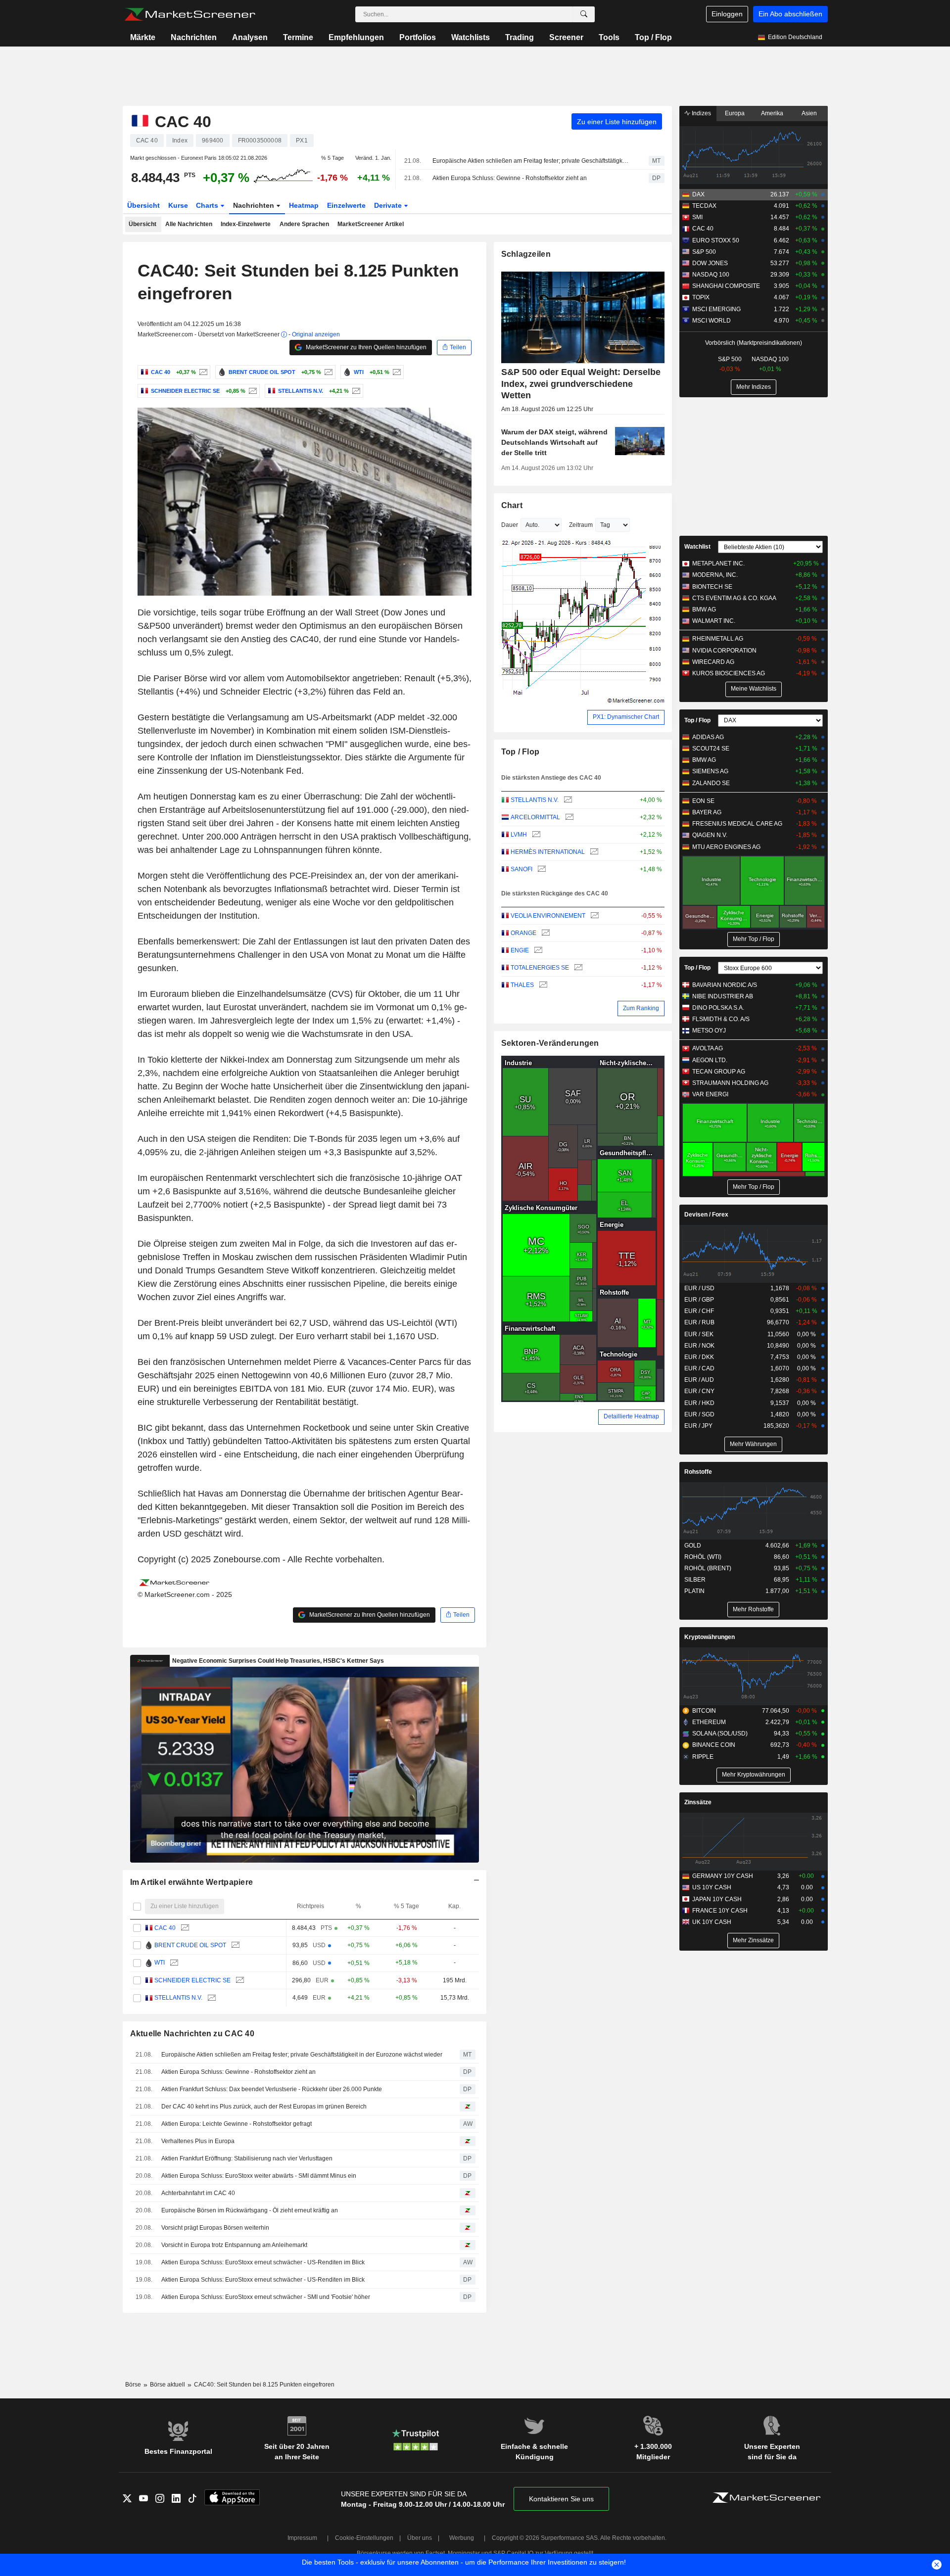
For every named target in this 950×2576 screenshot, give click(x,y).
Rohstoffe (698, 1472)
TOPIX (701, 297)
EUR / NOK (699, 1346)
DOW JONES (710, 263)
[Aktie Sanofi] (541, 869)
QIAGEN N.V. (710, 835)
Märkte (143, 37)
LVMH (519, 835)
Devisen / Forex (706, 1215)
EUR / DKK (699, 1357)
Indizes (701, 113)
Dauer (510, 525)
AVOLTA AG (708, 1048)
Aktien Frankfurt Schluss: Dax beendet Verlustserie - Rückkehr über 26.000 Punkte (272, 2089)
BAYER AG (707, 812)
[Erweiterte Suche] (584, 14)
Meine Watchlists (754, 689)
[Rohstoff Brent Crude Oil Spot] (327, 372)
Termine (298, 37)
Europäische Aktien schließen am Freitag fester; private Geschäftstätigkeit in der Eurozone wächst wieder (532, 161)
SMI (697, 217)
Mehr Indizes (754, 387)
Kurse (178, 205)
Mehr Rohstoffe (753, 1609)
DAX (698, 194)
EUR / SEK (699, 1334)
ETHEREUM (709, 1722)
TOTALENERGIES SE (540, 968)
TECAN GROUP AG (719, 1072)
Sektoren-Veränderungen (550, 1043)
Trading (520, 37)
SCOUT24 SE (711, 749)
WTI (160, 1963)
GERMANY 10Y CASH (723, 1876)
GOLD (693, 1546)
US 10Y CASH (712, 1887)
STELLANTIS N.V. (178, 1998)
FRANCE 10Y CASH (720, 1911)
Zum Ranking (641, 1008)
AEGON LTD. (710, 1060)
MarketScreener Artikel (371, 224)
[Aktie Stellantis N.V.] (355, 391)
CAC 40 (165, 1928)
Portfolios (418, 37)
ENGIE (520, 950)
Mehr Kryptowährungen (754, 1775)
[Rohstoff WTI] (396, 372)
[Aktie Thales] (542, 985)
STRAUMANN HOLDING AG (730, 1083)
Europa (735, 113)
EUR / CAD (699, 1368)
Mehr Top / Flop (754, 939)
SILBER (695, 1580)
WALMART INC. (714, 621)
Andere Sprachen (304, 224)
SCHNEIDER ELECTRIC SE (192, 1980)
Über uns (420, 2538)
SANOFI (522, 869)
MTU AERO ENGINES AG (726, 847)
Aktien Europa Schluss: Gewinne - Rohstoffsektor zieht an (510, 178)
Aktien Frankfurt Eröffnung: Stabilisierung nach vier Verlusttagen (247, 2158)
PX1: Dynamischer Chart (626, 717)
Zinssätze (698, 1802)
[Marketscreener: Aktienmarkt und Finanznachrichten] (190, 14)
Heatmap (304, 205)
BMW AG (704, 609)
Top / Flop (653, 37)
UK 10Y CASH (712, 1922)
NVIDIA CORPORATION (724, 651)
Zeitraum (581, 525)
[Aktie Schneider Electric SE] (252, 391)
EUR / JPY (698, 1426)
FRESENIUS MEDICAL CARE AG (737, 824)
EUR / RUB (699, 1322)
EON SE (703, 801)
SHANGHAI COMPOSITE (726, 286)
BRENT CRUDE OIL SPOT (190, 1945)
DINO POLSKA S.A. (718, 1008)
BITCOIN (704, 1711)
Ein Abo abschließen (790, 14)
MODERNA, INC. (715, 575)
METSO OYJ (709, 1030)
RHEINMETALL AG (718, 639)
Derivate (389, 205)
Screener (566, 37)
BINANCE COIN (714, 1745)
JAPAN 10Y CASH (717, 1899)
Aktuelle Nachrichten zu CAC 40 (192, 2034)
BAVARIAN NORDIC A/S (725, 985)
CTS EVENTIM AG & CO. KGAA (734, 598)
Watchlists (471, 37)
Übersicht (143, 205)
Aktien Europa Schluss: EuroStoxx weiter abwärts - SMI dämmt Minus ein (259, 2176)
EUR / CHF (699, 1311)
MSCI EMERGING (716, 309)
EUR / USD (699, 1288)
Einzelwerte (346, 205)
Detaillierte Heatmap (631, 1416)
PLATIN (694, 1591)
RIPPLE (703, 1757)
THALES (522, 985)
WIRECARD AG (713, 662)
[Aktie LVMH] (535, 835)
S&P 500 (704, 252)
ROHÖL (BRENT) (708, 1568)
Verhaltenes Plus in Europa (198, 2141)
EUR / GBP (699, 1300)
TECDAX (704, 206)
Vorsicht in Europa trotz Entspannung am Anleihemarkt (234, 2245)
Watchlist (697, 547)
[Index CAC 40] (202, 372)
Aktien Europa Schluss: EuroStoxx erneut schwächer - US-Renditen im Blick (263, 2262)
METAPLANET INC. (718, 563)
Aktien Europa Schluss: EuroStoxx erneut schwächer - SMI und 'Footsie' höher (266, 2297)
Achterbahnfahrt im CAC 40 (198, 2193)
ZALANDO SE (711, 783)
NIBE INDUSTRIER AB (723, 996)
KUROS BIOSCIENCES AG (729, 673)
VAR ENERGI (710, 1094)
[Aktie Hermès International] (593, 852)
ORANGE (523, 933)
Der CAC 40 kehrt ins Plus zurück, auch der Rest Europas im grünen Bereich (264, 2107)
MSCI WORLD (712, 321)
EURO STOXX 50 (716, 240)
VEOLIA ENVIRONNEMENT (548, 916)
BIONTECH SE (712, 587)
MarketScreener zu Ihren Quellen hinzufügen (365, 347)
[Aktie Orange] (545, 933)
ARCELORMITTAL (535, 817)
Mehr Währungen (753, 1444)
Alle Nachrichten (189, 224)
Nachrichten (194, 37)
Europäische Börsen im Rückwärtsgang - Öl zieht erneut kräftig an (250, 2210)
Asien (809, 113)
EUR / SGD (699, 1414)
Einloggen (727, 14)
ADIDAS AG (708, 737)
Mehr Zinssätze (753, 1940)
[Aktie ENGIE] (537, 951)
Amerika (772, 113)
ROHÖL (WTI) (703, 1557)
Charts (208, 205)
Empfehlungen (356, 37)
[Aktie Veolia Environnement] (594, 916)
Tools (609, 37)
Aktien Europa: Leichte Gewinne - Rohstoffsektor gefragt (237, 2124)
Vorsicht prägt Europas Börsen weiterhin (215, 2228)
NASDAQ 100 (711, 275)
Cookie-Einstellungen (364, 2538)
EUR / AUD (699, 1380)
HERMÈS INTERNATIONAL (548, 852)
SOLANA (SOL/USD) (720, 1733)
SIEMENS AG (710, 771)
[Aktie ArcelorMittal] (568, 818)
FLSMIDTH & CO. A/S (721, 1019)
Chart (512, 505)
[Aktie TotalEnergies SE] (577, 968)
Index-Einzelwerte (246, 224)
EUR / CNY (699, 1391)
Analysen (250, 37)
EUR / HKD (699, 1403)
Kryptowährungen (710, 1637)
